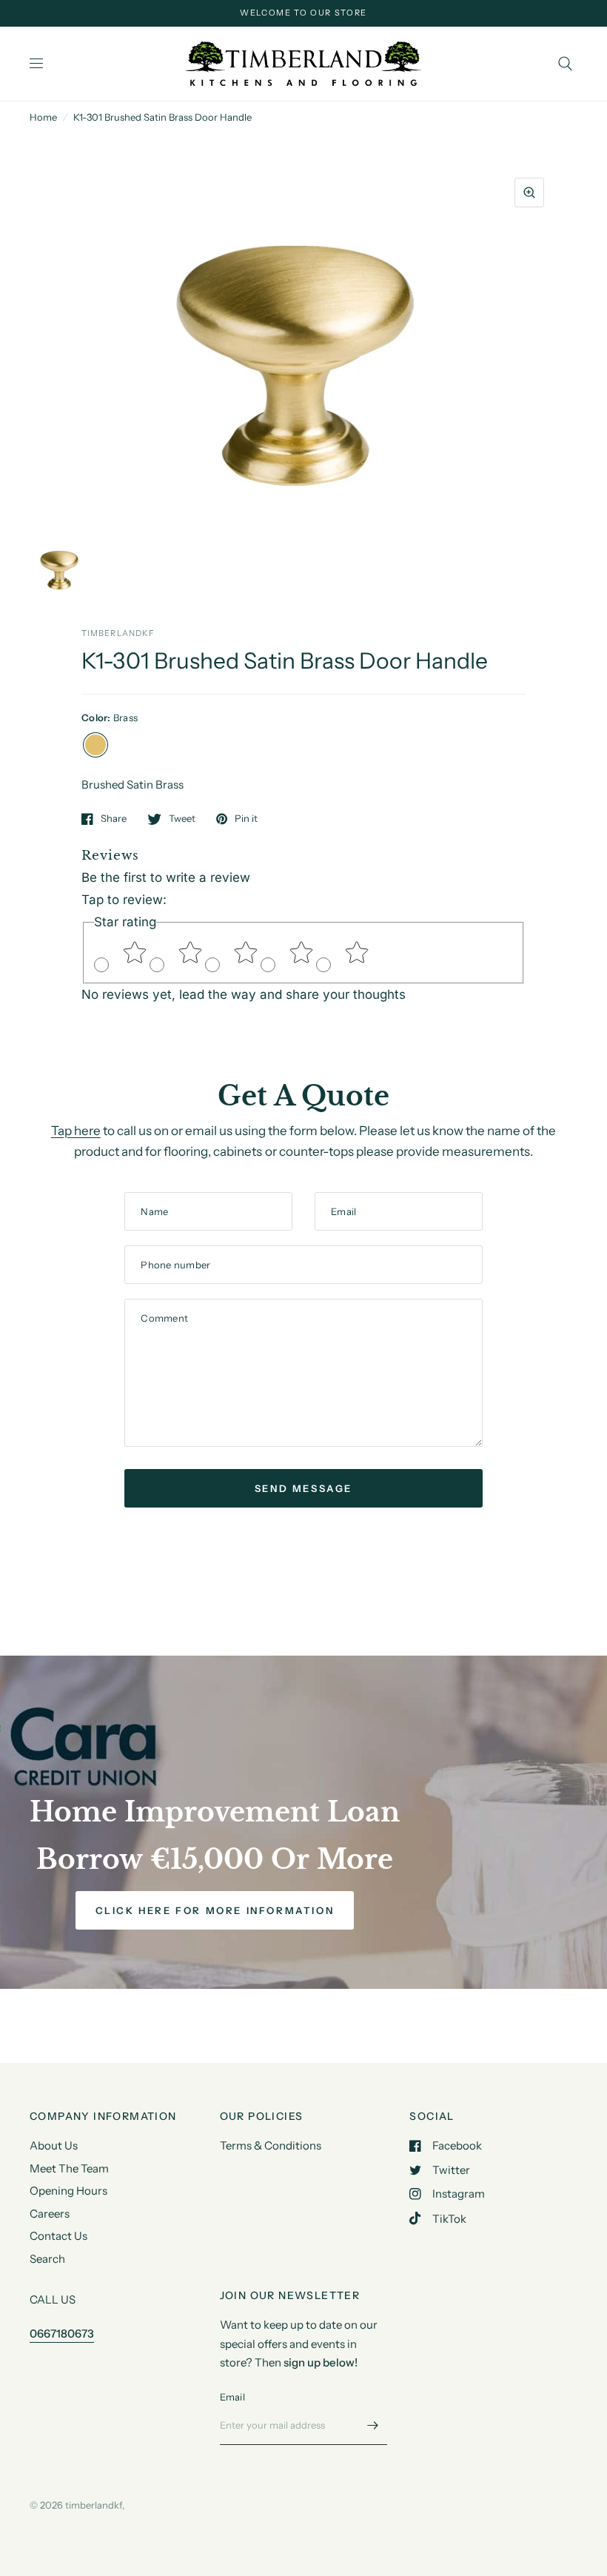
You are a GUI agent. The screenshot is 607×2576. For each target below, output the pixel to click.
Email (232, 2397)
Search (47, 2259)
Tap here (76, 1131)
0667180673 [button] (62, 2334)
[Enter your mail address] (372, 2426)
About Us (54, 2145)
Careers (50, 2214)
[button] (215, 1910)
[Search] (565, 64)
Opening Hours (68, 2191)
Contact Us (58, 2236)
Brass (95, 745)
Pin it (246, 819)
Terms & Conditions (271, 2145)
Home (43, 117)
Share (114, 819)
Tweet (182, 819)
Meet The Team (69, 2168)
